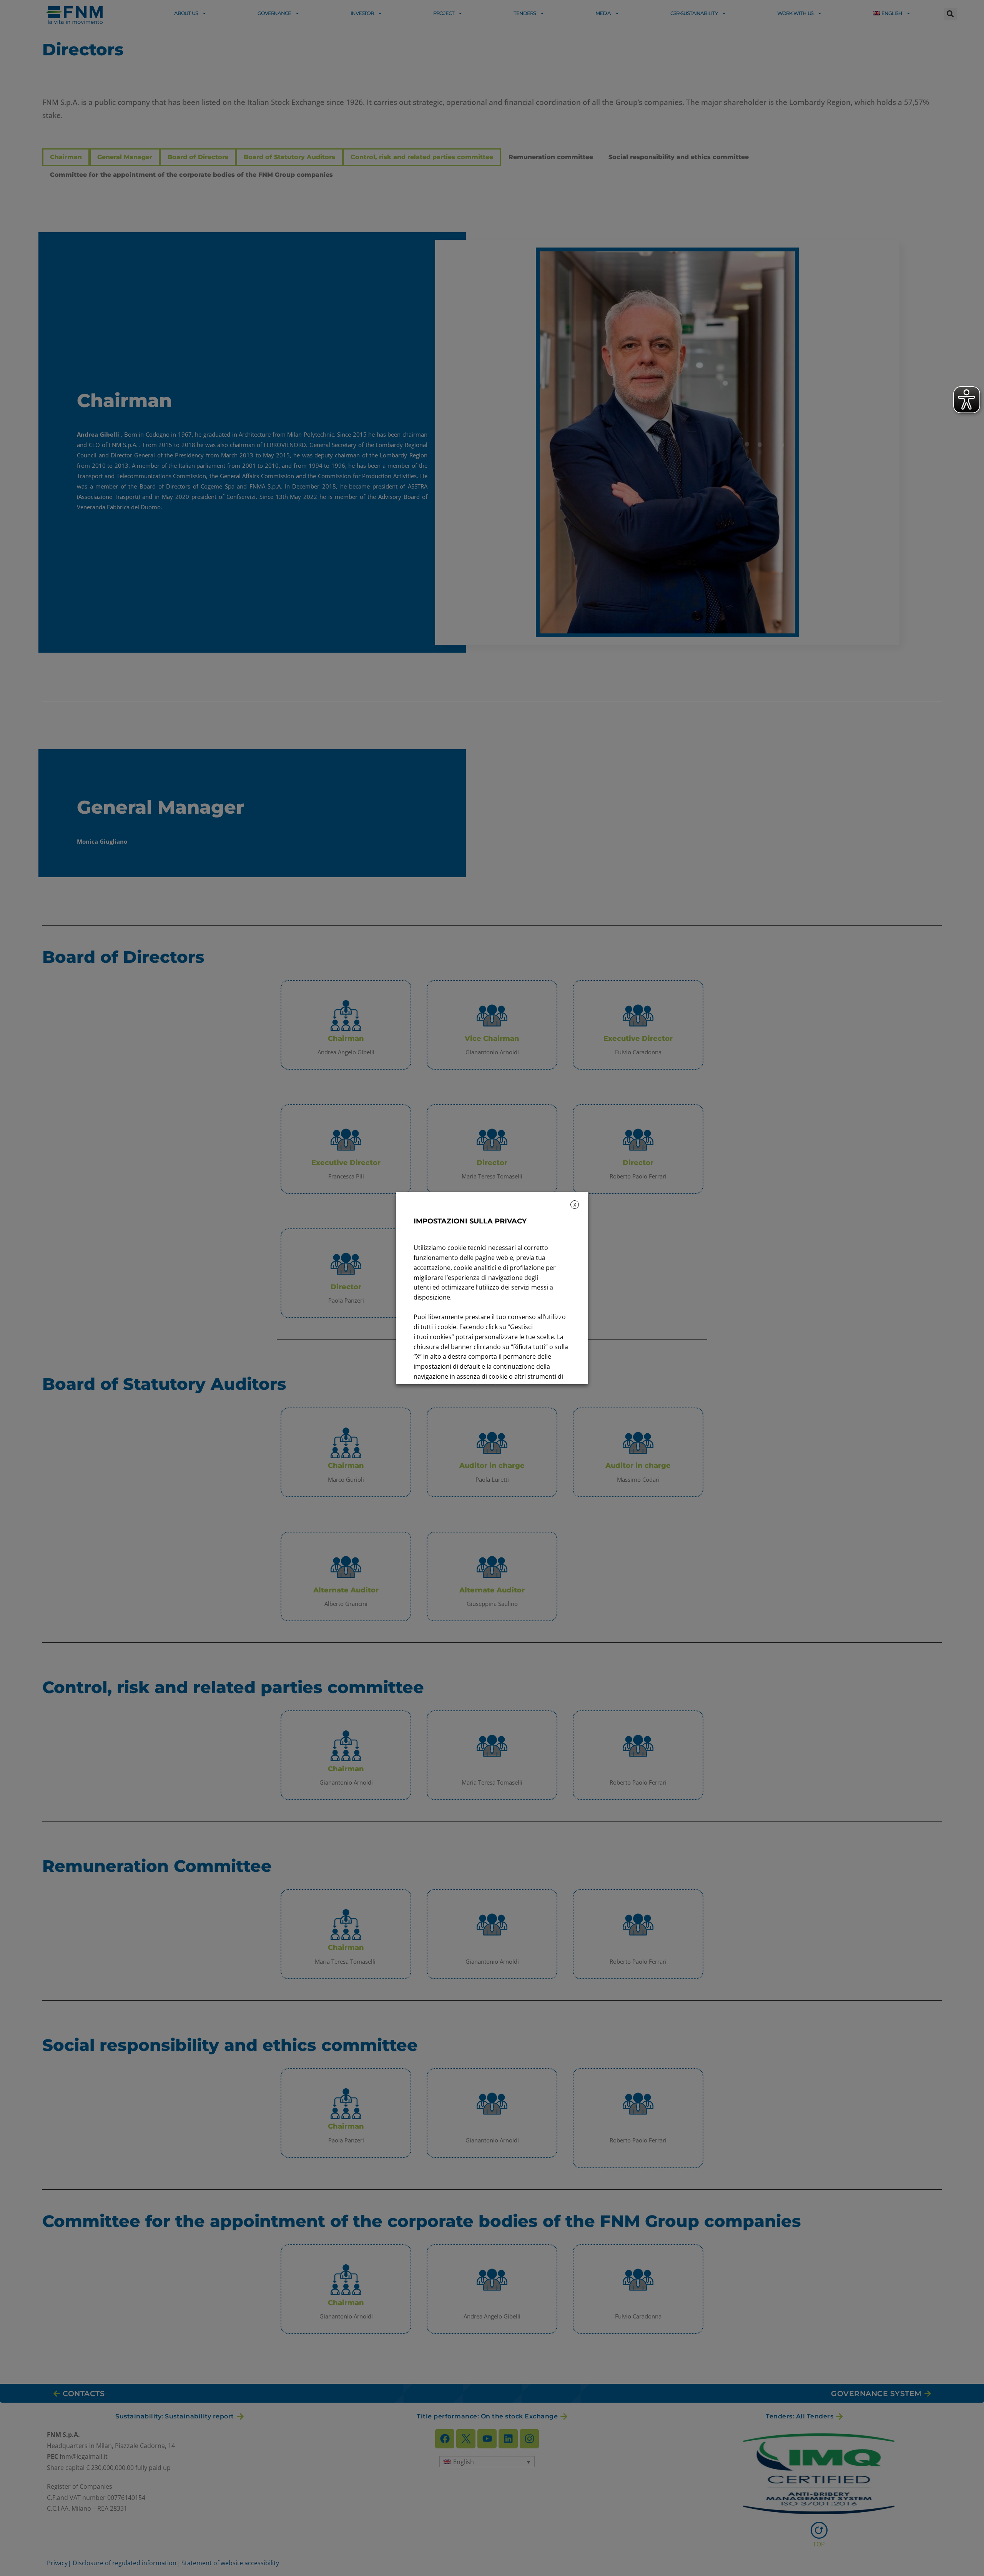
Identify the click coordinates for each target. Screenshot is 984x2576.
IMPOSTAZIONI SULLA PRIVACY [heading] (470, 1221)
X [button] (575, 1205)
